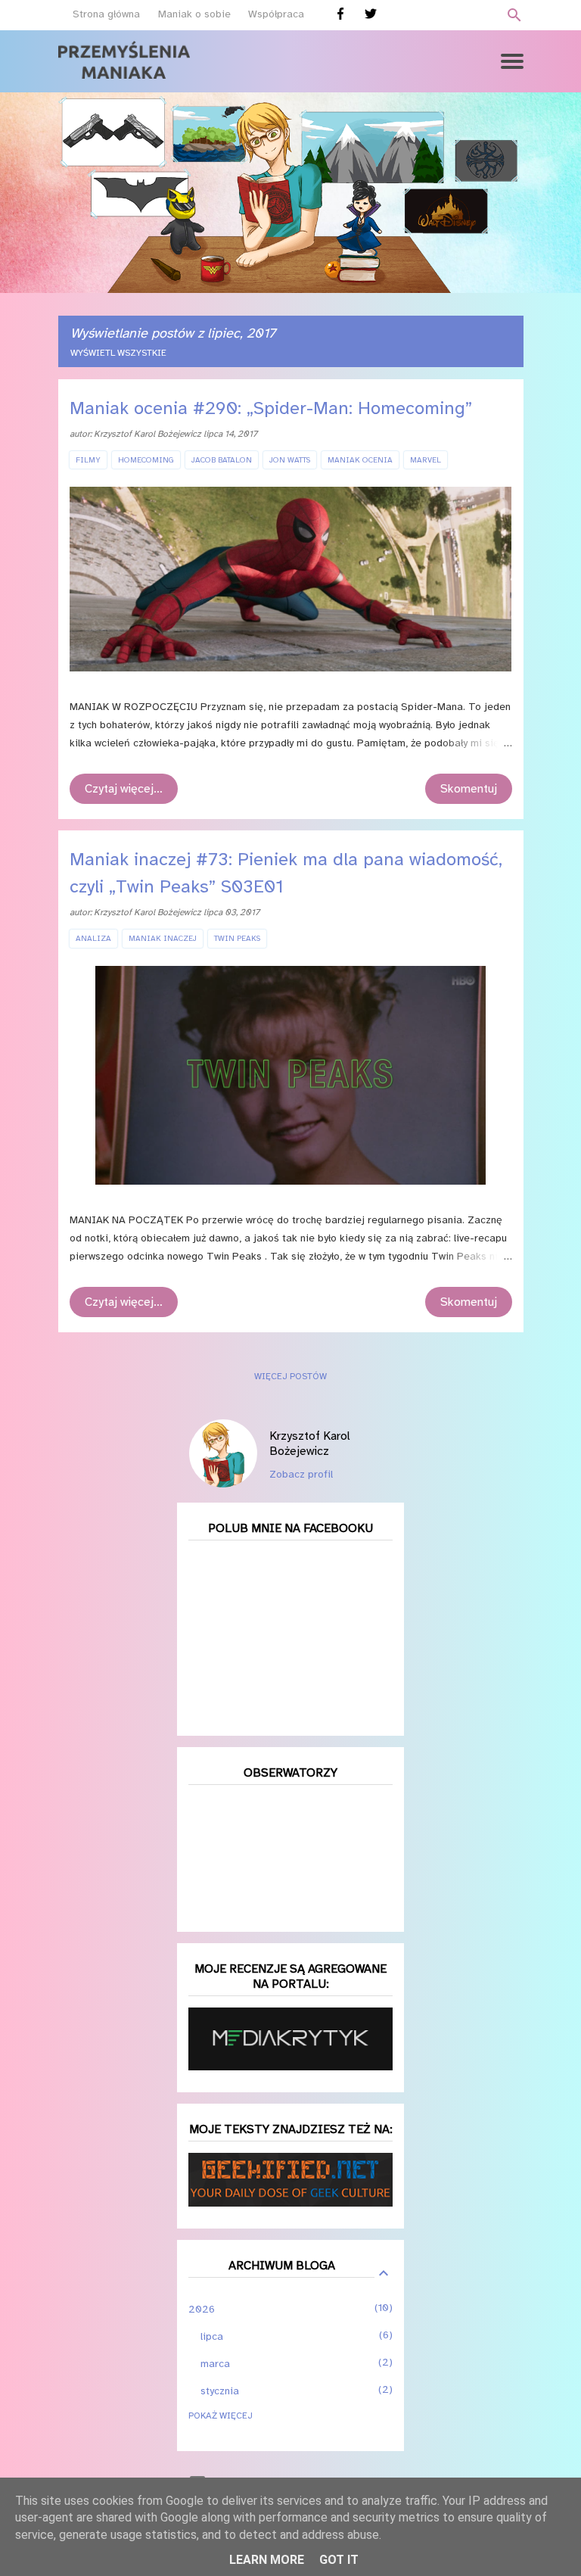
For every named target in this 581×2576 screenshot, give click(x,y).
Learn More (267, 2560)
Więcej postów (290, 1376)
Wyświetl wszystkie (118, 353)
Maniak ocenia (360, 460)
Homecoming (146, 460)
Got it (339, 2560)
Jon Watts (290, 460)
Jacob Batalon (222, 460)
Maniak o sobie (194, 14)
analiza (93, 938)
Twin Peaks (237, 938)
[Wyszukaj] (514, 15)
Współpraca (276, 14)
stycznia (220, 2391)
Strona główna (106, 14)
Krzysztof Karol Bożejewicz (310, 1444)
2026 (202, 2309)
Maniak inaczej (163, 938)
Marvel (426, 460)
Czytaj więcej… (124, 789)
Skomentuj (469, 789)
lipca (212, 2336)
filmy (88, 460)
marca (215, 2364)
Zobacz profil (301, 1474)
